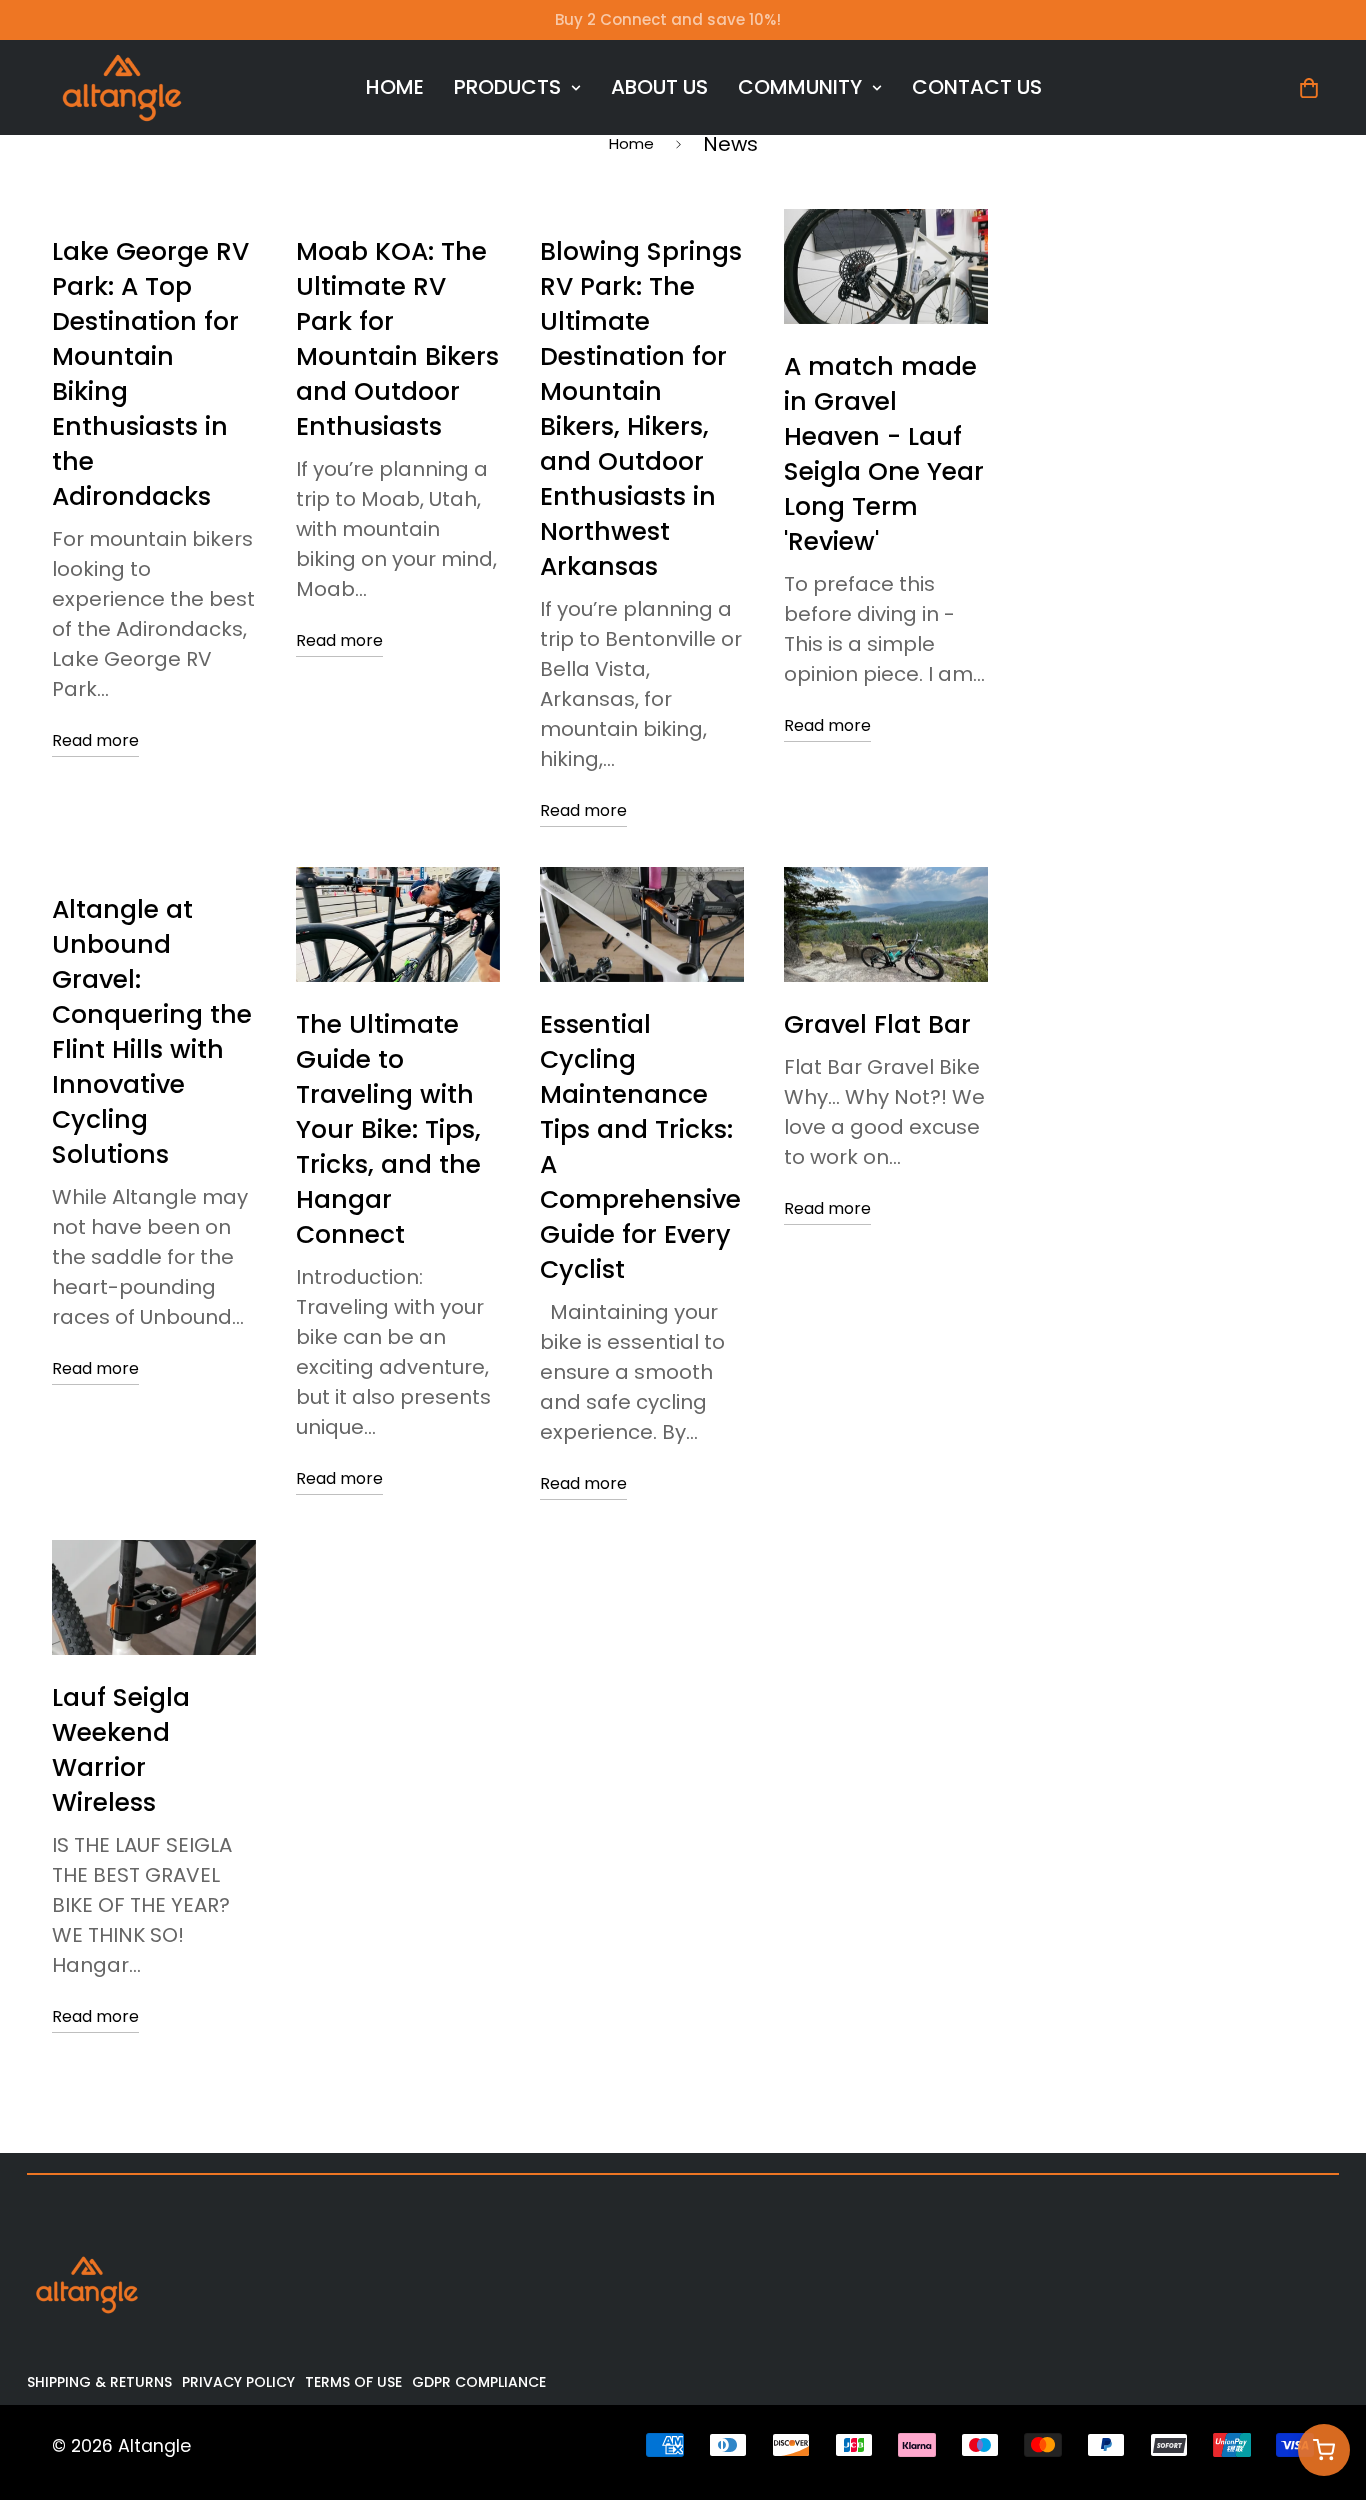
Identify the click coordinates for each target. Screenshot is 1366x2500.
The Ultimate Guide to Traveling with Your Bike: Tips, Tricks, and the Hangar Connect (388, 1129)
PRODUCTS (507, 87)
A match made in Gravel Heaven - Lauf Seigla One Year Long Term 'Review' (884, 454)
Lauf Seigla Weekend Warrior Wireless (121, 1750)
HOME (395, 87)
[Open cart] (1324, 2450)
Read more (95, 740)
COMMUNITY (800, 87)
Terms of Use (353, 2382)
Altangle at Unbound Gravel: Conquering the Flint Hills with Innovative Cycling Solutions (152, 1032)
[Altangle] (122, 87)
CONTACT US (977, 87)
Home (631, 143)
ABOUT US (659, 87)
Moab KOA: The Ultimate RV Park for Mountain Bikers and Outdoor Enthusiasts (397, 339)
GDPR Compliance (479, 2382)
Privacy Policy (238, 2382)
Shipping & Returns (99, 2382)
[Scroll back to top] (1323, 2391)
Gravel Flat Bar (877, 1024)
